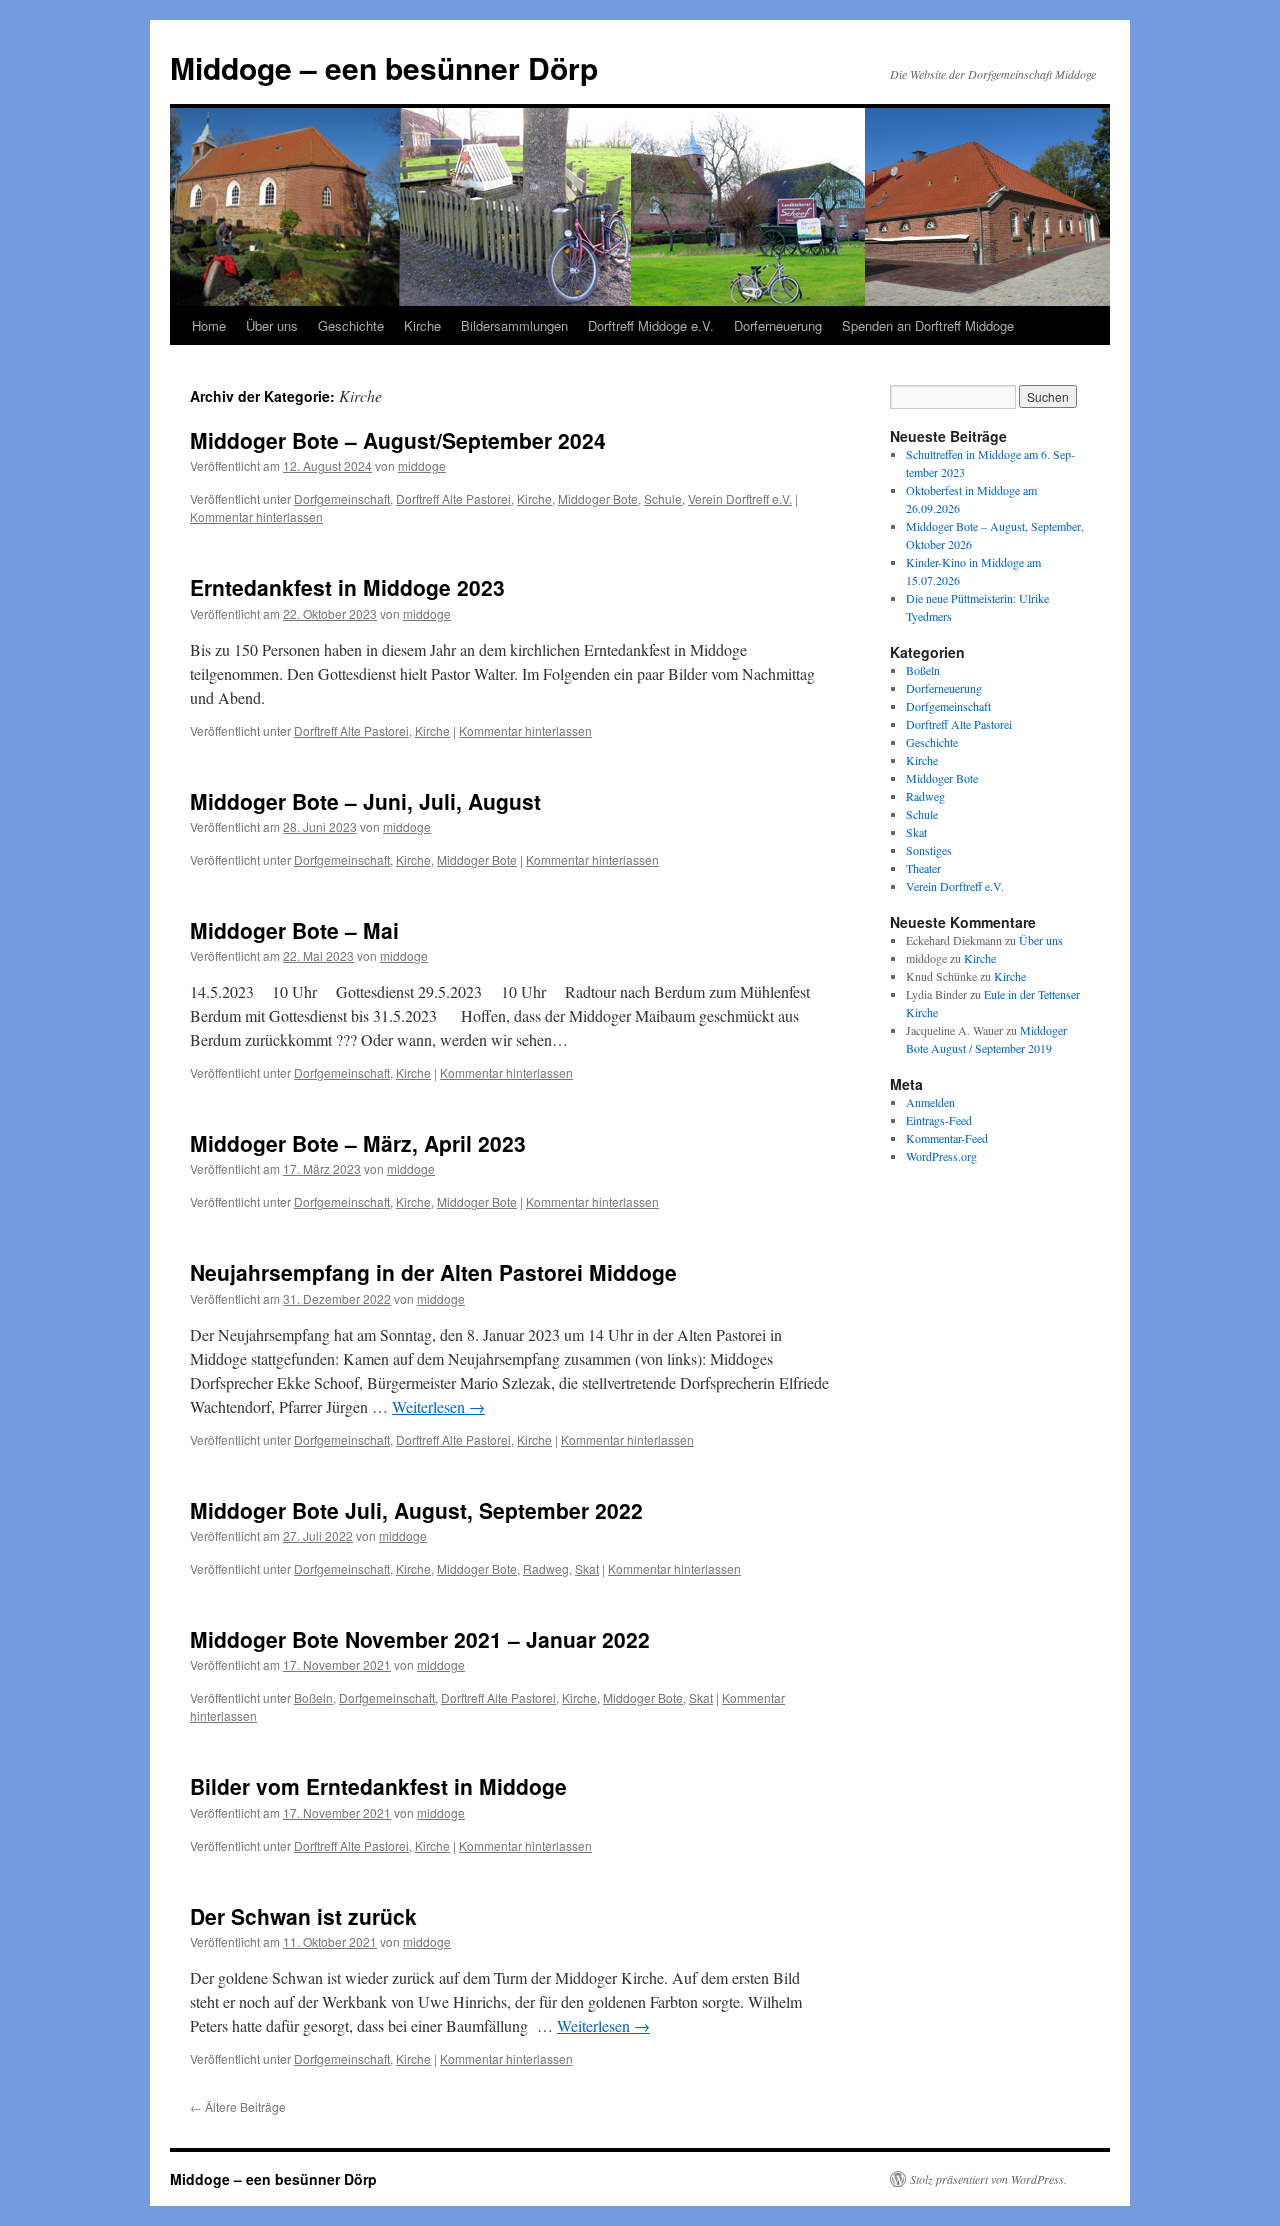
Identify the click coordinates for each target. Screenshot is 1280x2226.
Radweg (546, 1568)
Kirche (422, 325)
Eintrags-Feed (939, 1120)
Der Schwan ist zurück (303, 1916)
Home (209, 325)
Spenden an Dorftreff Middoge (928, 325)
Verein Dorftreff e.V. (740, 498)
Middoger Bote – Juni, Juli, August (365, 801)
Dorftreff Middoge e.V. (651, 325)
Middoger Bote (598, 498)
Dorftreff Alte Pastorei (453, 498)
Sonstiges (929, 850)
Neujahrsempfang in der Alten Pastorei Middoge (433, 1272)
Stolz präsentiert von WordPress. (988, 2179)
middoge (422, 465)
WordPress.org (941, 1156)
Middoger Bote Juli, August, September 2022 (416, 1510)
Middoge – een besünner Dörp (384, 67)
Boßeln (313, 1697)
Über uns (272, 325)
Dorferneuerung (778, 325)
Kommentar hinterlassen (256, 516)
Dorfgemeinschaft (342, 498)
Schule (663, 498)
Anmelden (930, 1102)
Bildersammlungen (514, 325)
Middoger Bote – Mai (294, 930)
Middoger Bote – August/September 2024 (398, 440)
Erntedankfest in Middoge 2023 (347, 587)
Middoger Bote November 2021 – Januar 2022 (420, 1639)
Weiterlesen (438, 1406)
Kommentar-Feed (947, 1138)
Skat (587, 1568)
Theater (923, 868)
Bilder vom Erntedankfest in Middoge (378, 1786)
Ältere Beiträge (238, 2106)
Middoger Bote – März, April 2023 (358, 1143)
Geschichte (351, 325)
